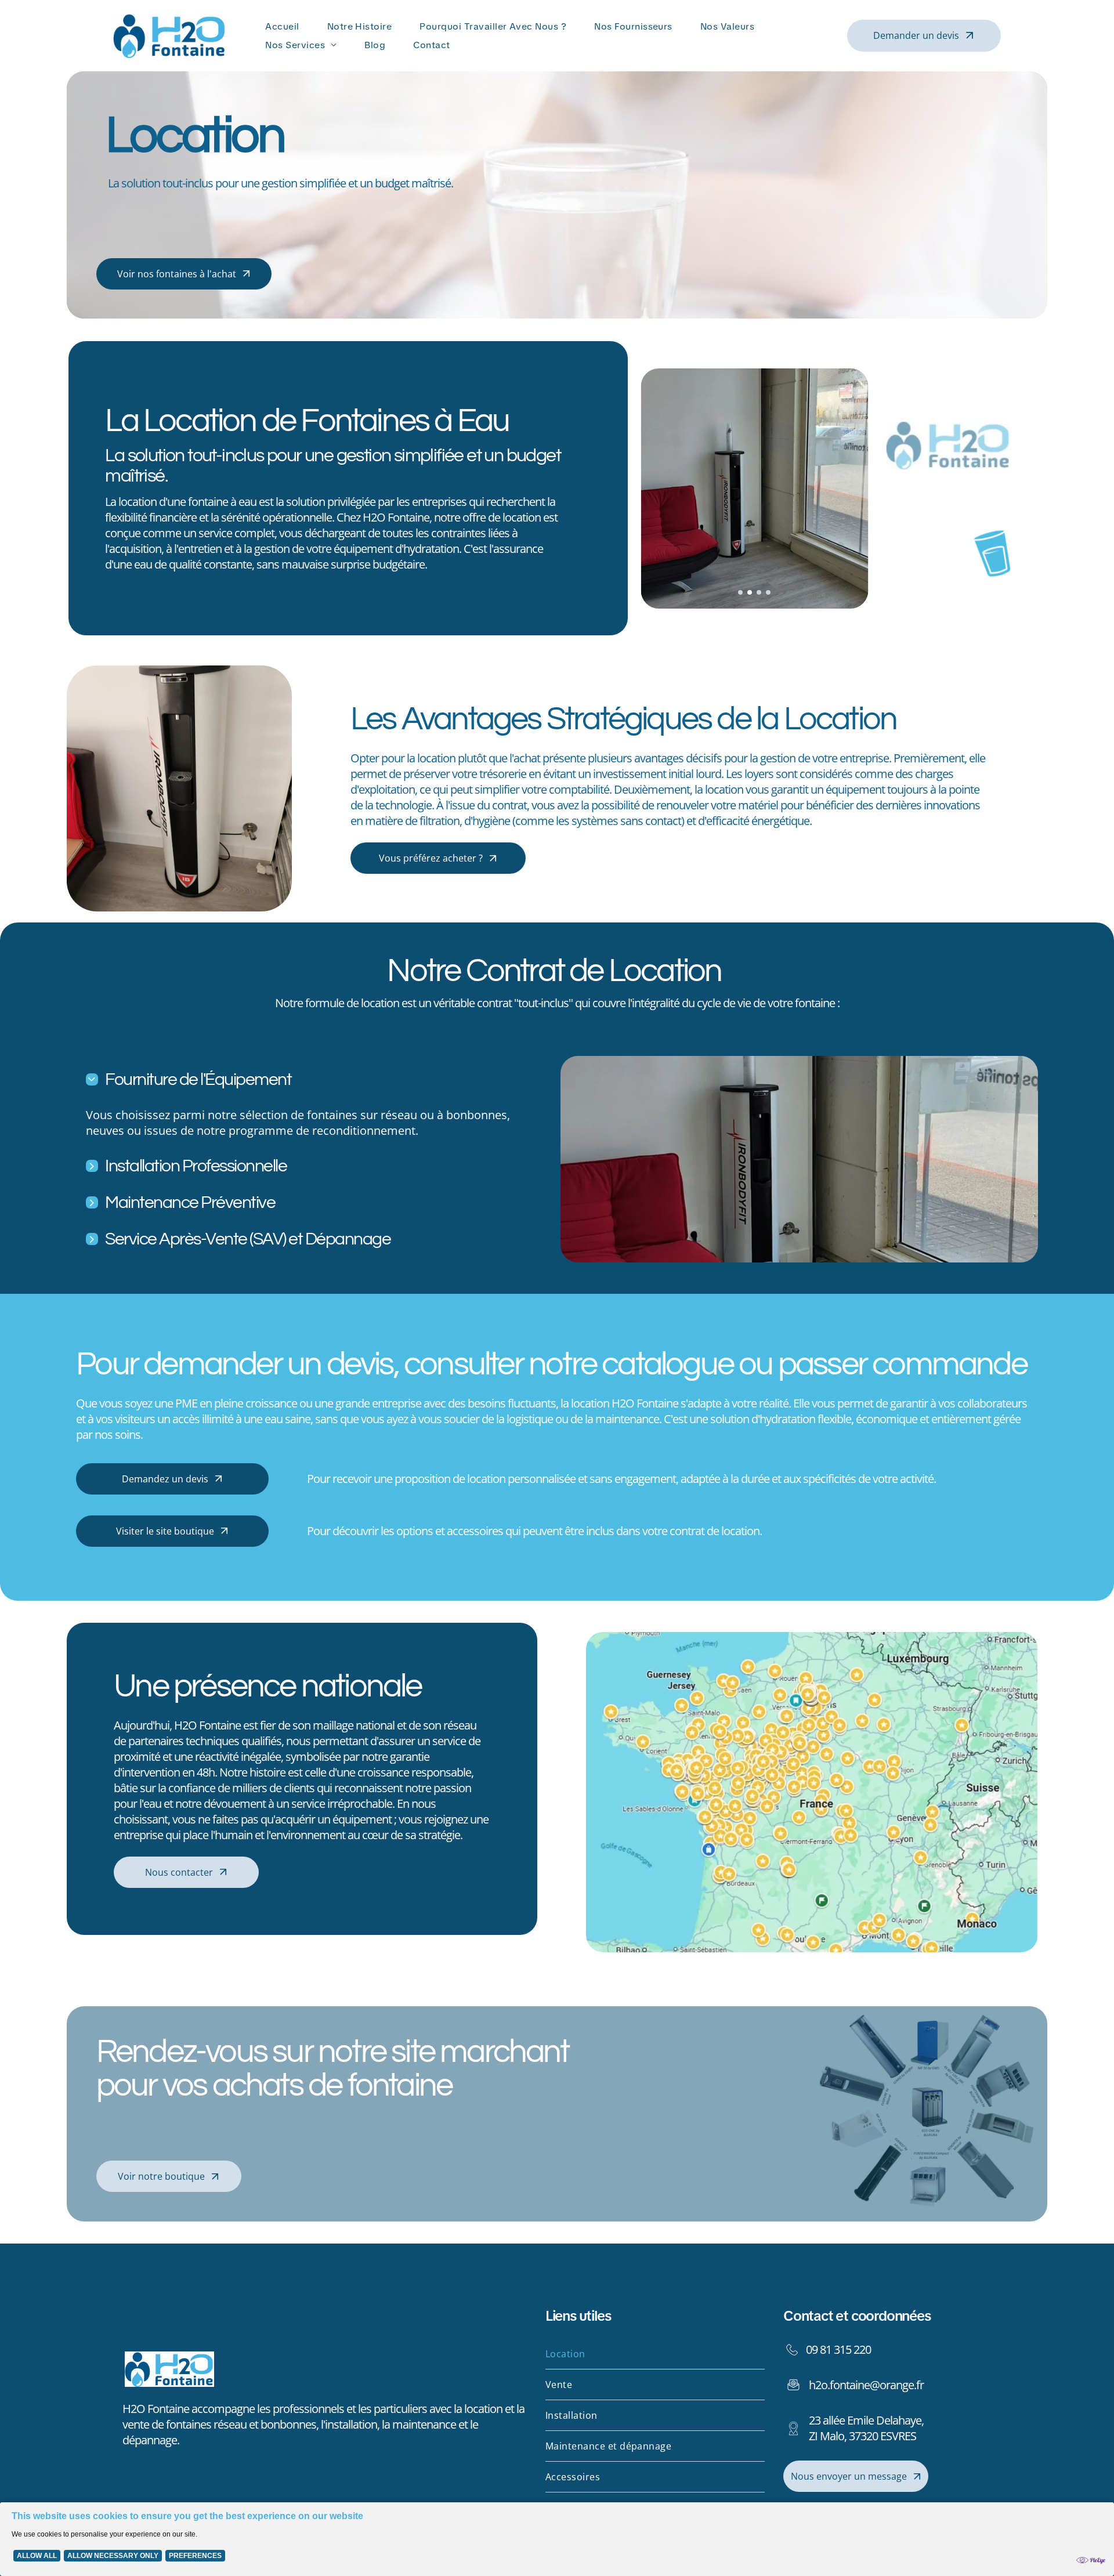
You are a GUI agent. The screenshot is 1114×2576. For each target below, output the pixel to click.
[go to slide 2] (750, 592)
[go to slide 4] (768, 592)
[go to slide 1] (740, 592)
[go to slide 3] (759, 592)
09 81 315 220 (838, 2349)
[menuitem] (284, 26)
